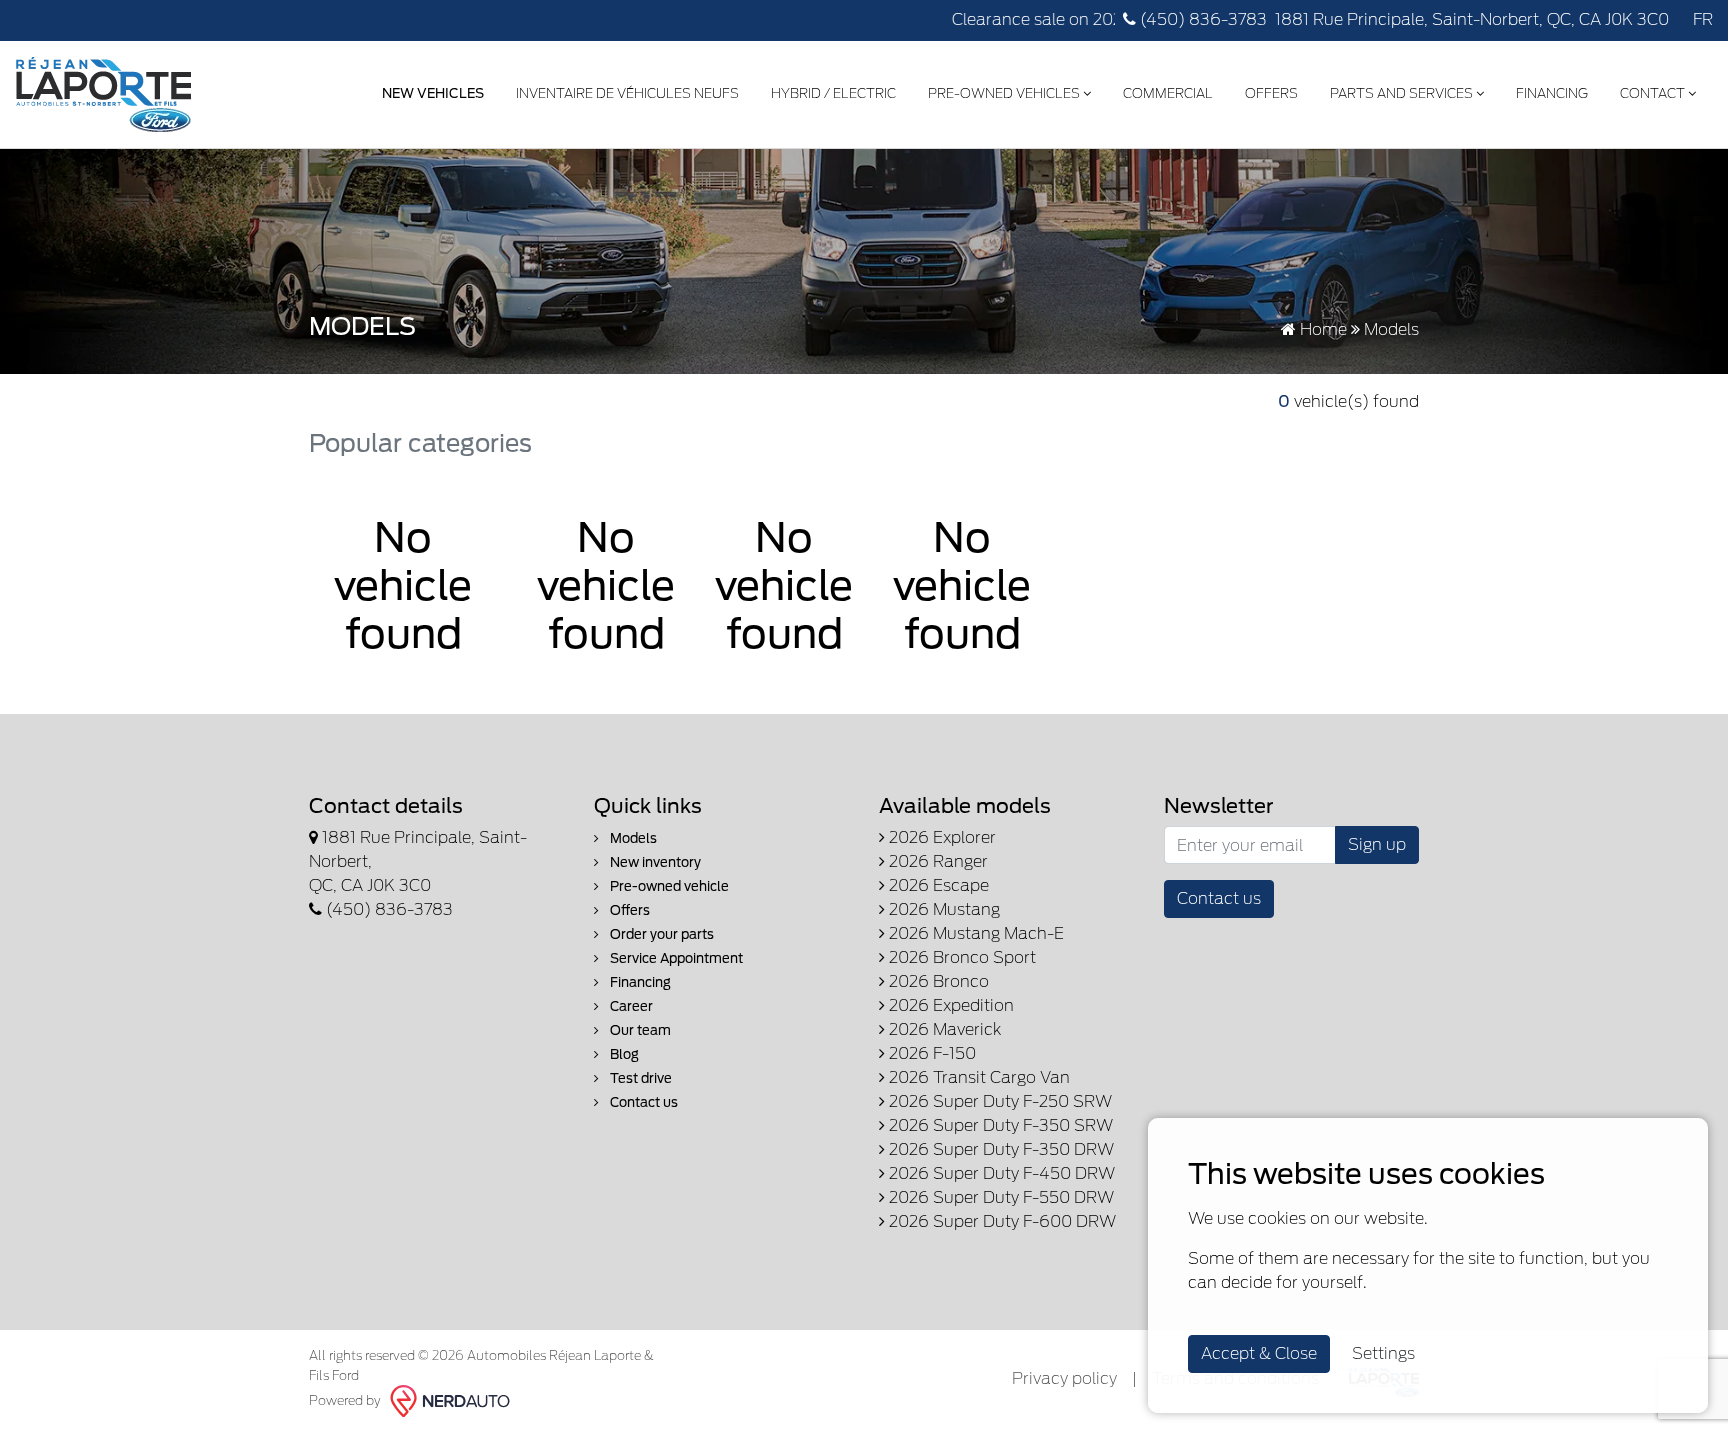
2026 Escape (937, 885)
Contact (1654, 93)
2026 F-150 (930, 1053)
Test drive (639, 1078)
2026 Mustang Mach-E (974, 933)
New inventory (654, 862)
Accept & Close (1259, 1353)
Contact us (642, 1102)
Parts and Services (1403, 93)
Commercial (1168, 93)
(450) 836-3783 (1201, 19)
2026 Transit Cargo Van (977, 1077)
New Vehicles (433, 93)
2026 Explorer (940, 837)
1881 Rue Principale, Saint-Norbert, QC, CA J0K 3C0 (1472, 19)
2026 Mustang (942, 909)
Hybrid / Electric (833, 93)
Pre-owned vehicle (668, 886)
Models (632, 838)
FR (1703, 19)
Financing (1552, 93)
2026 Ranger (936, 861)
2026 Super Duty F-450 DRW (1000, 1173)
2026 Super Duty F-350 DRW (999, 1149)
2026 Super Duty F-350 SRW (999, 1125)
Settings (1383, 1353)
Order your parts (660, 934)
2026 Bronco (937, 981)
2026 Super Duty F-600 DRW (1000, 1221)
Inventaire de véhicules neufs (627, 93)
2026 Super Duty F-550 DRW (999, 1197)
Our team (639, 1030)
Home (1321, 329)
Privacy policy (1064, 1378)
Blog (623, 1054)
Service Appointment (675, 958)
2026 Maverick (943, 1029)
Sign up (1377, 844)
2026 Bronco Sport (960, 957)
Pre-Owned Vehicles (1005, 93)
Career (630, 1006)
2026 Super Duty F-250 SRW (998, 1101)
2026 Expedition (949, 1005)
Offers (1271, 93)
